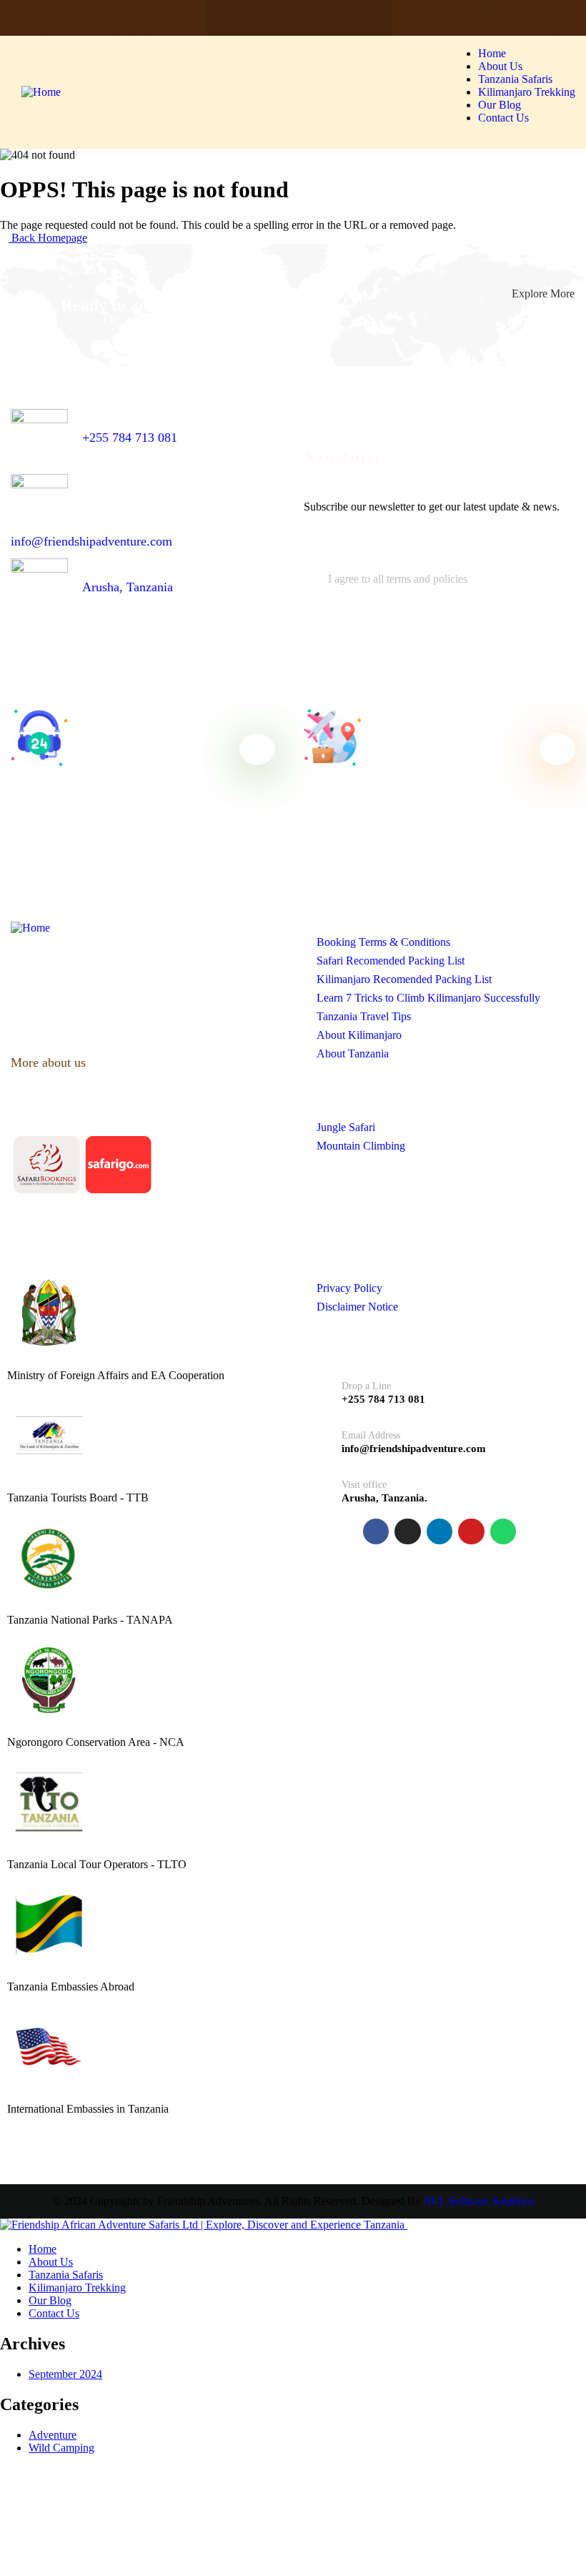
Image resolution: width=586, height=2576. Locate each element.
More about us (50, 1062)
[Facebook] (238, 18)
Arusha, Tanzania (128, 587)
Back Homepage (48, 238)
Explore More (543, 293)
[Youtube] (330, 18)
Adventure (53, 2435)
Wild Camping (61, 2448)
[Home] (41, 92)
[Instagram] (269, 18)
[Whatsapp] (361, 18)
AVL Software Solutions (478, 2201)
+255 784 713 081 (130, 438)
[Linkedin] (299, 18)
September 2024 (65, 2374)
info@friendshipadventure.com (91, 541)
